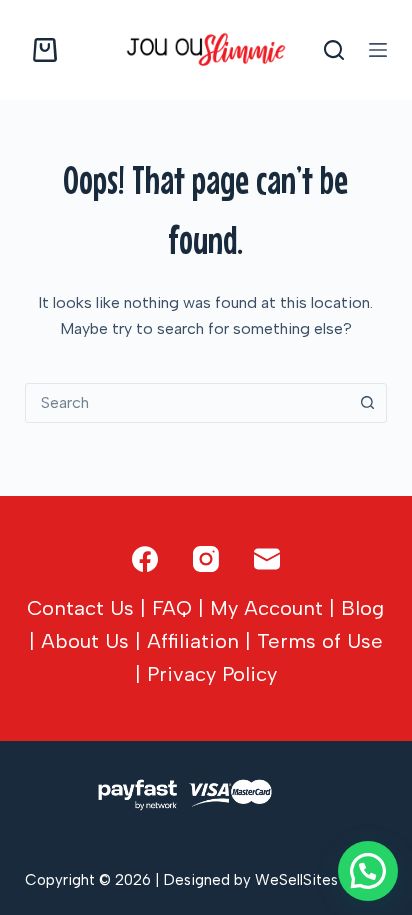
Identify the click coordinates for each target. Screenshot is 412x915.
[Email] (267, 559)
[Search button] (367, 403)
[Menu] (378, 50)
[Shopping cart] (41, 50)
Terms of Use (320, 641)
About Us (85, 641)
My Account (266, 608)
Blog (362, 608)
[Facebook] (145, 559)
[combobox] (187, 403)
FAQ (172, 608)
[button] (368, 871)
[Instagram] (206, 559)
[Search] (334, 50)
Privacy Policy (212, 674)
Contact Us (80, 608)
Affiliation (193, 641)
